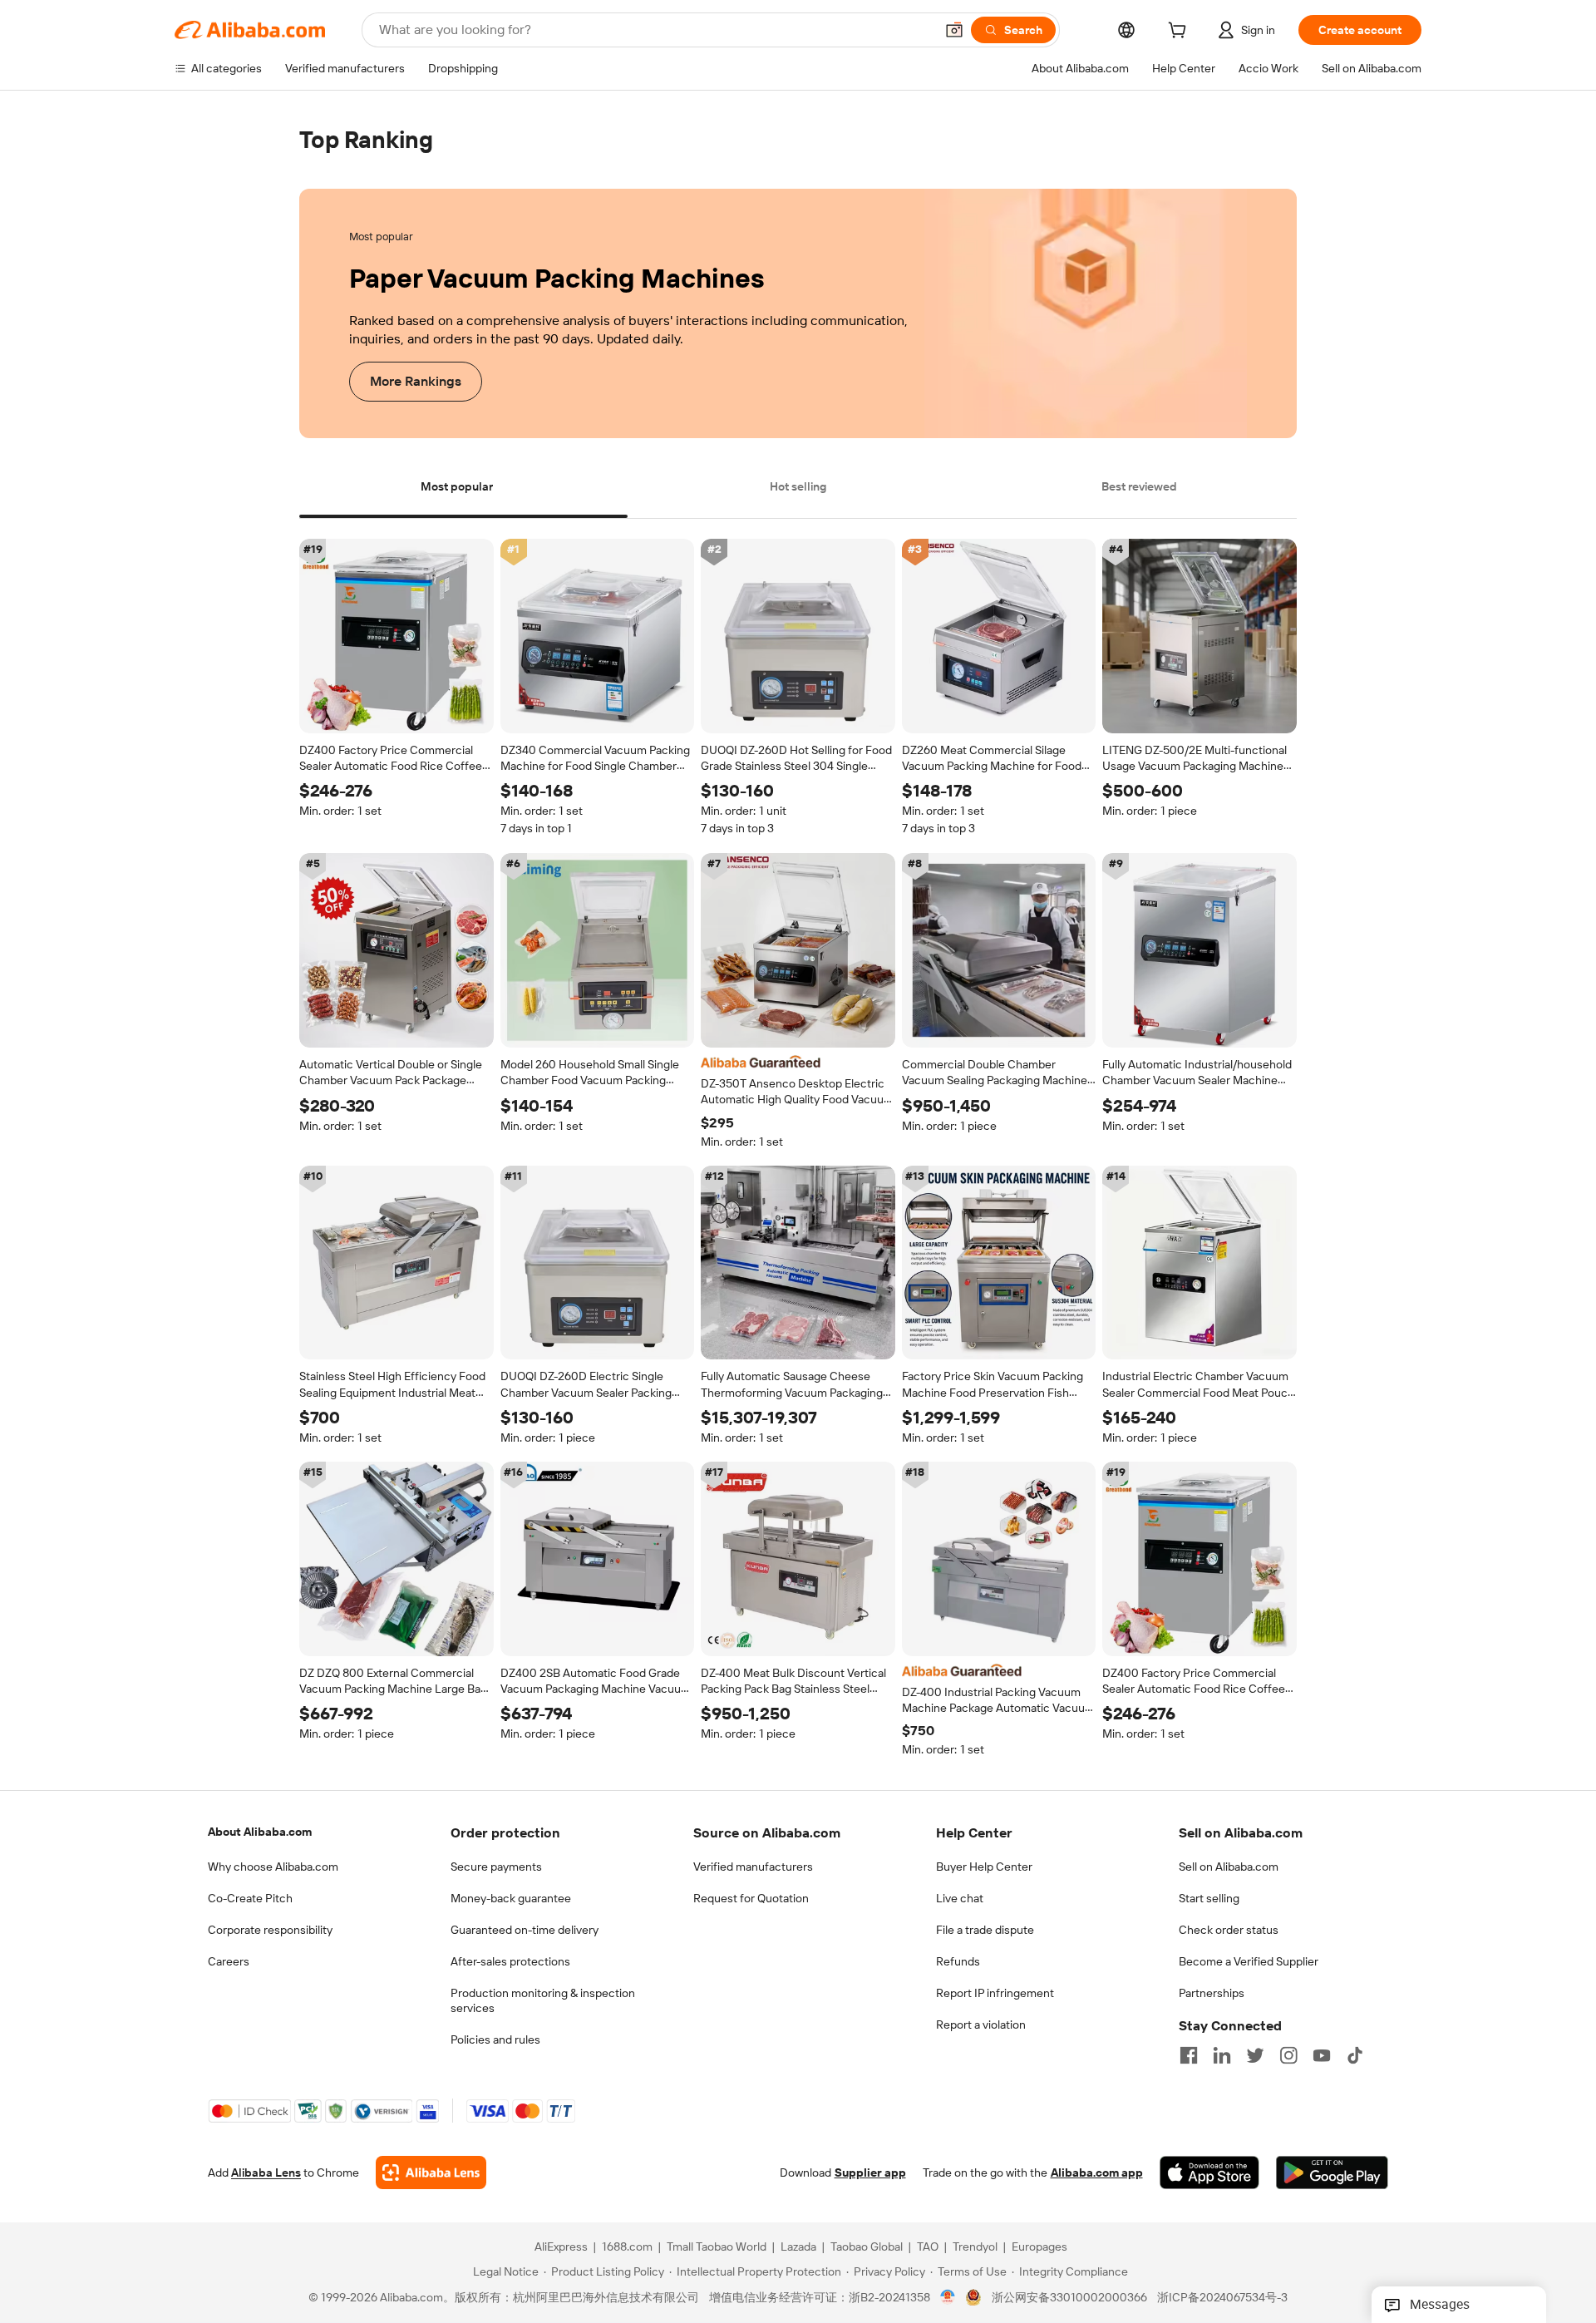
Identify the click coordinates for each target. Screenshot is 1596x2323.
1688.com (627, 2247)
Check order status (1229, 1930)
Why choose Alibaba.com (273, 1867)
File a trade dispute (985, 1930)
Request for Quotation (751, 1898)
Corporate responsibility (270, 1930)
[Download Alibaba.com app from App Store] (1209, 2173)
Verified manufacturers (753, 1867)
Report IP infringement (995, 1993)
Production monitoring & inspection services (543, 2000)
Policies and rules (495, 2039)
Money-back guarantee (511, 1898)
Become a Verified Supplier (1249, 1961)
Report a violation (981, 2025)
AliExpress (561, 2247)
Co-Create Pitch (250, 1898)
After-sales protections (510, 1961)
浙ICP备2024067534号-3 (1222, 2298)
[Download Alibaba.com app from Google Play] (1332, 2173)
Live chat (960, 1898)
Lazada (798, 2247)
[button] (954, 30)
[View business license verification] (948, 2298)
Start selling (1209, 1898)
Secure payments (496, 1867)
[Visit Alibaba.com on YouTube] (1322, 2055)
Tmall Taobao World (717, 2247)
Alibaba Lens (266, 2173)
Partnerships (1212, 1993)
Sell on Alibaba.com (1229, 1867)
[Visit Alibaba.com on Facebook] (1189, 2055)
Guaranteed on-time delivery (525, 1930)
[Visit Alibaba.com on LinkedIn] (1222, 2055)
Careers (229, 1961)
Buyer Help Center (984, 1867)
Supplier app (870, 2173)
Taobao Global (867, 2247)
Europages (1039, 2247)
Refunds (958, 1961)
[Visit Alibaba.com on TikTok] (1355, 2055)
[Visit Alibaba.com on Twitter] (1255, 2055)
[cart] (1180, 32)
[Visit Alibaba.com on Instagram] (1288, 2055)
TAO (928, 2247)
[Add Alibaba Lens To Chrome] (431, 2173)
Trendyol (975, 2247)
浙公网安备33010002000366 (1069, 2298)
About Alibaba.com (260, 1832)
